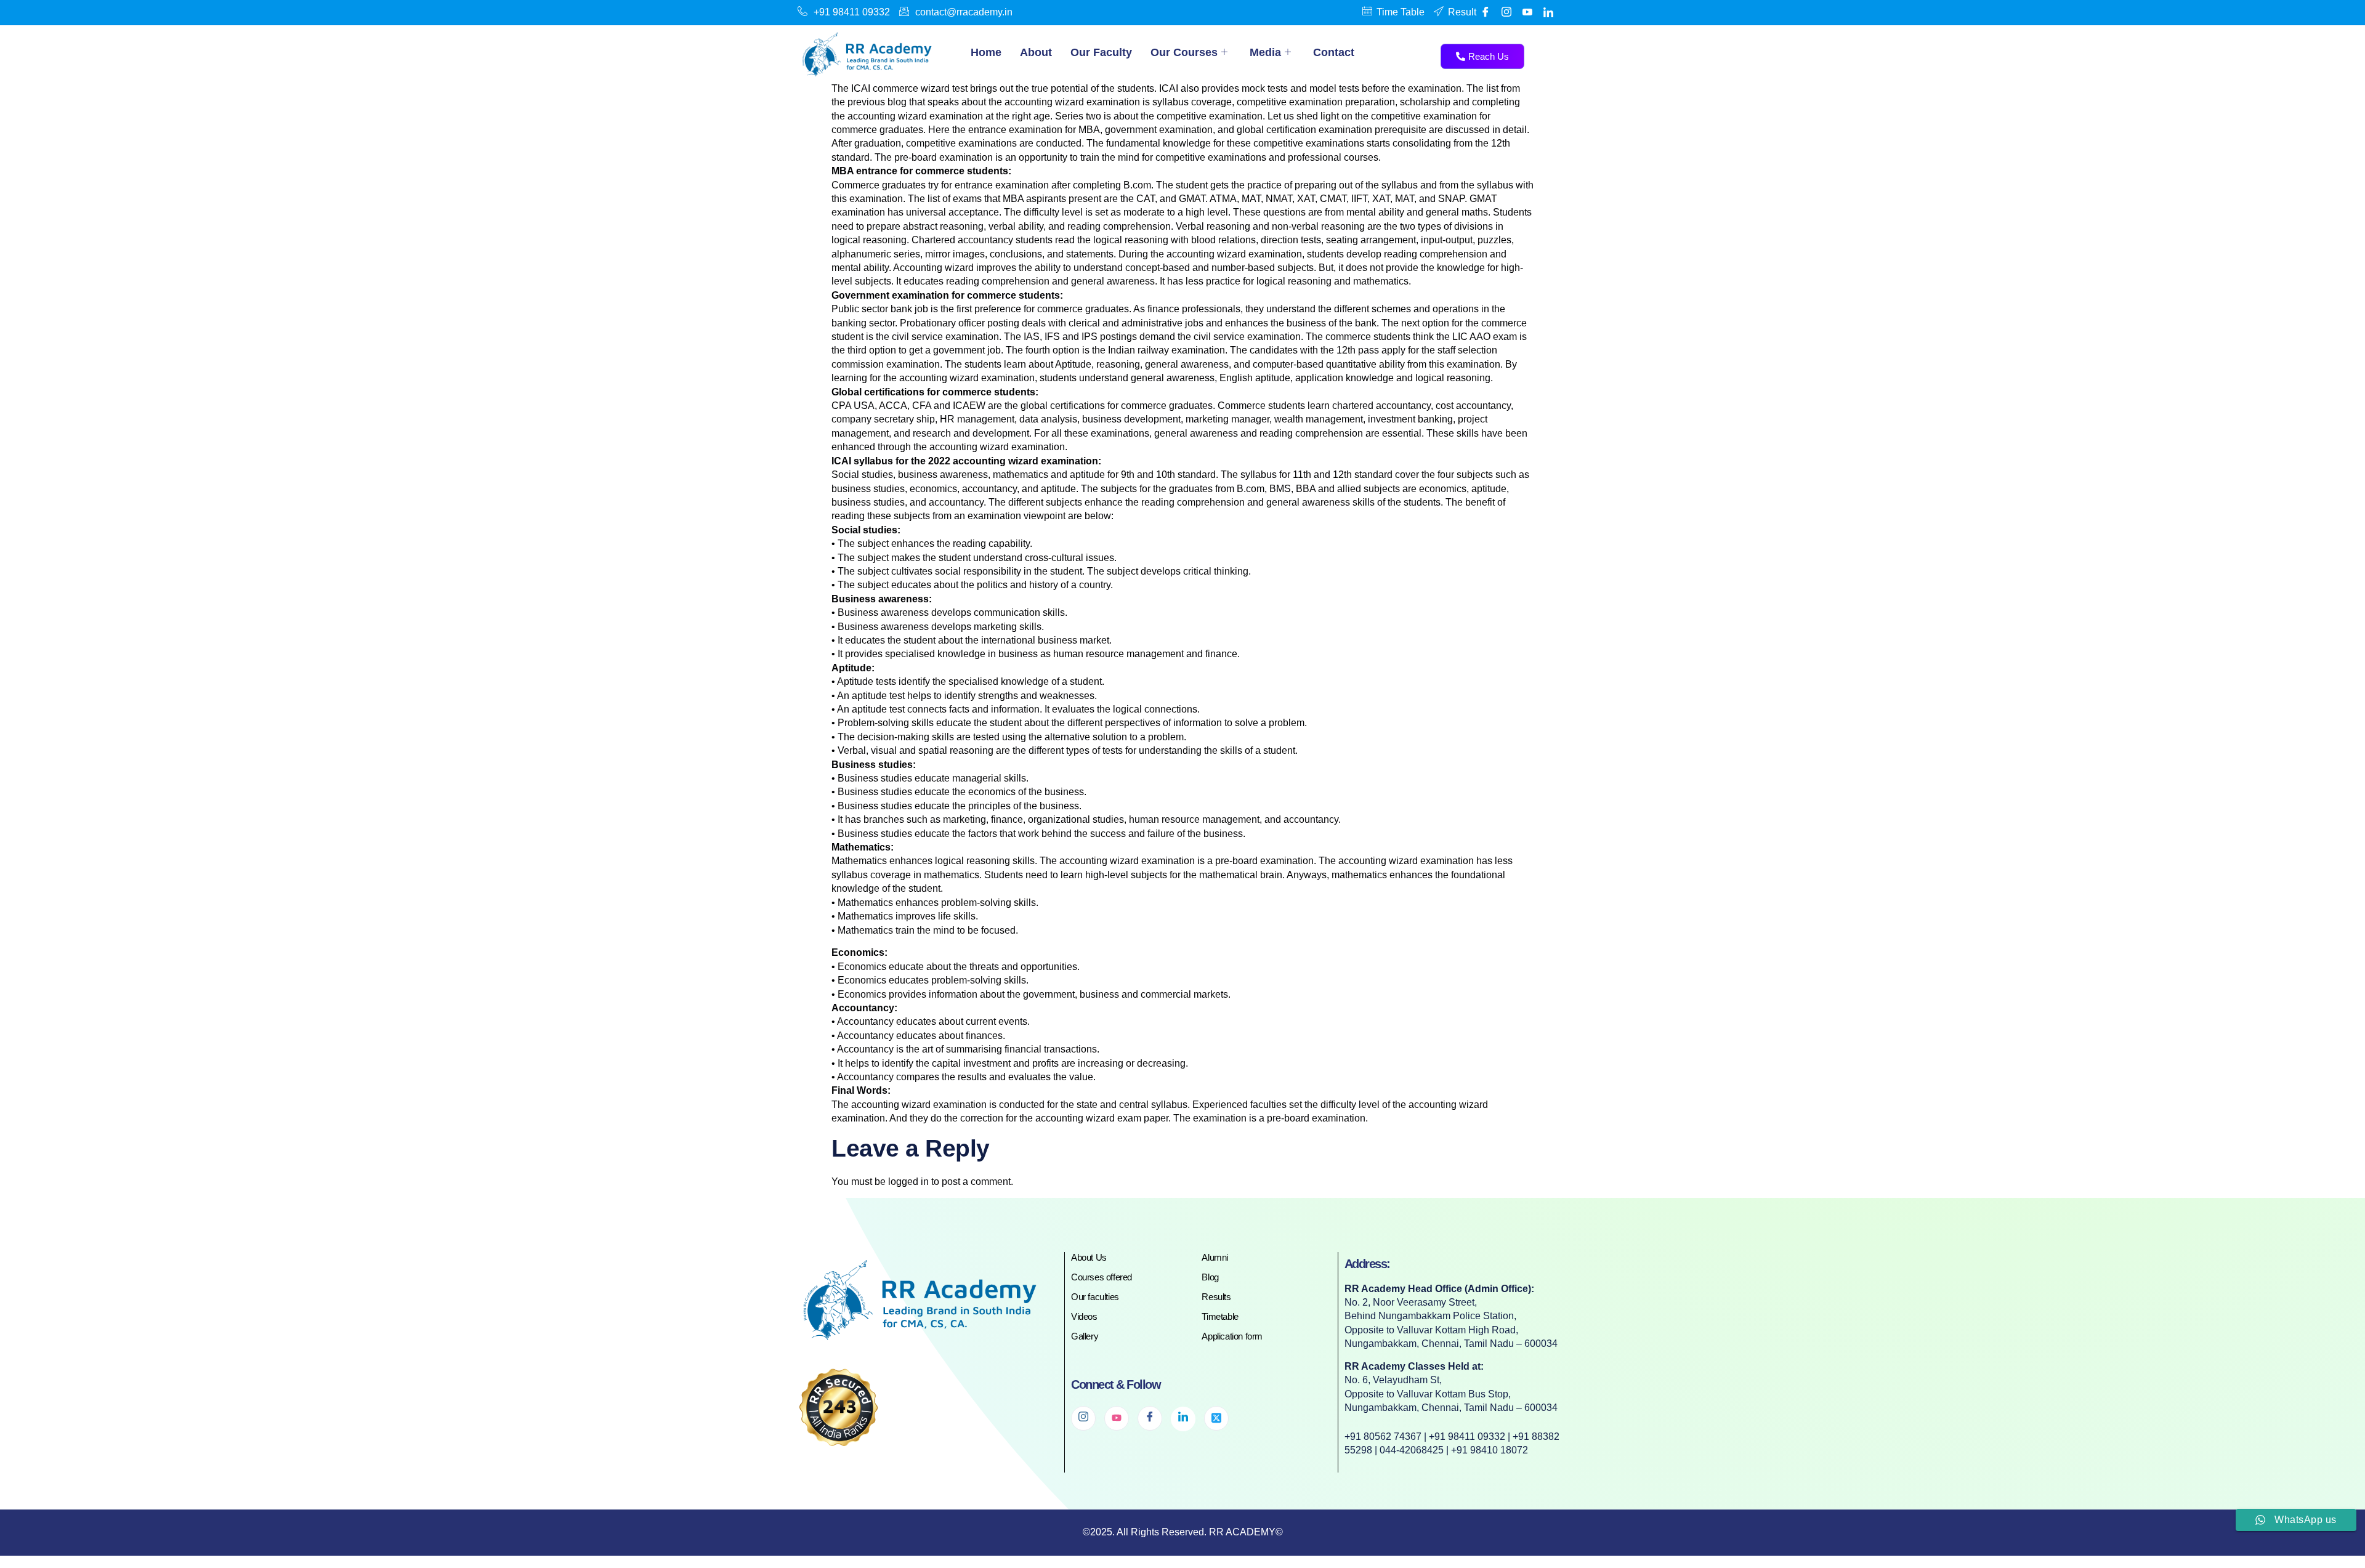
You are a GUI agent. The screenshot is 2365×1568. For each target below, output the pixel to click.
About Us (1089, 1257)
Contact (1334, 52)
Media (1265, 52)
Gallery (1085, 1336)
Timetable (1220, 1316)
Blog (1210, 1277)
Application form (1232, 1336)
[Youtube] (1527, 12)
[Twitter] (1216, 1418)
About (1036, 52)
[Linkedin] (1548, 12)
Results (1216, 1297)
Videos (1084, 1316)
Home (986, 52)
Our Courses (1184, 52)
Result (1462, 12)
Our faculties (1095, 1297)
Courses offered (1102, 1277)
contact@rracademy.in (964, 12)
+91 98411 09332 (852, 12)
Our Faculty (1101, 52)
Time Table (1401, 12)
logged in (908, 1182)
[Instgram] (1506, 12)
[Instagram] (1083, 1418)
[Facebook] (1486, 12)
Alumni (1215, 1257)
